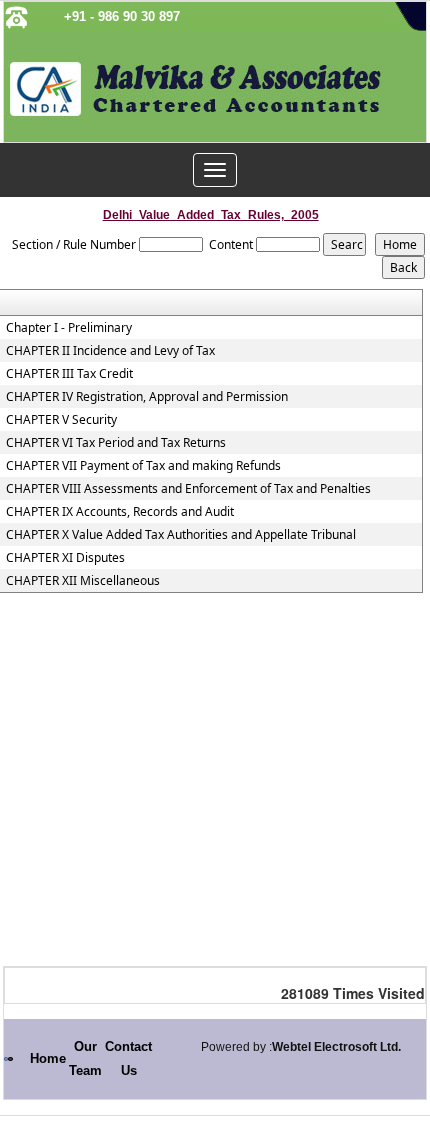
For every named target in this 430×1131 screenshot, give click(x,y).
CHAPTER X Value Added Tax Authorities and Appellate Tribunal (181, 535)
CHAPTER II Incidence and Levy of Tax (110, 351)
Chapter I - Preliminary (69, 328)
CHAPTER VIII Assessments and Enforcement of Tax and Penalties (188, 489)
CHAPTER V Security (61, 420)
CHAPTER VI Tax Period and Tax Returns (116, 443)
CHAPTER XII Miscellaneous (83, 581)
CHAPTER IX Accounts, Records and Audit (120, 512)
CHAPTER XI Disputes (65, 558)
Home (48, 1058)
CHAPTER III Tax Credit (69, 374)
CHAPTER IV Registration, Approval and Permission (147, 397)
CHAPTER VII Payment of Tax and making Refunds (143, 466)
